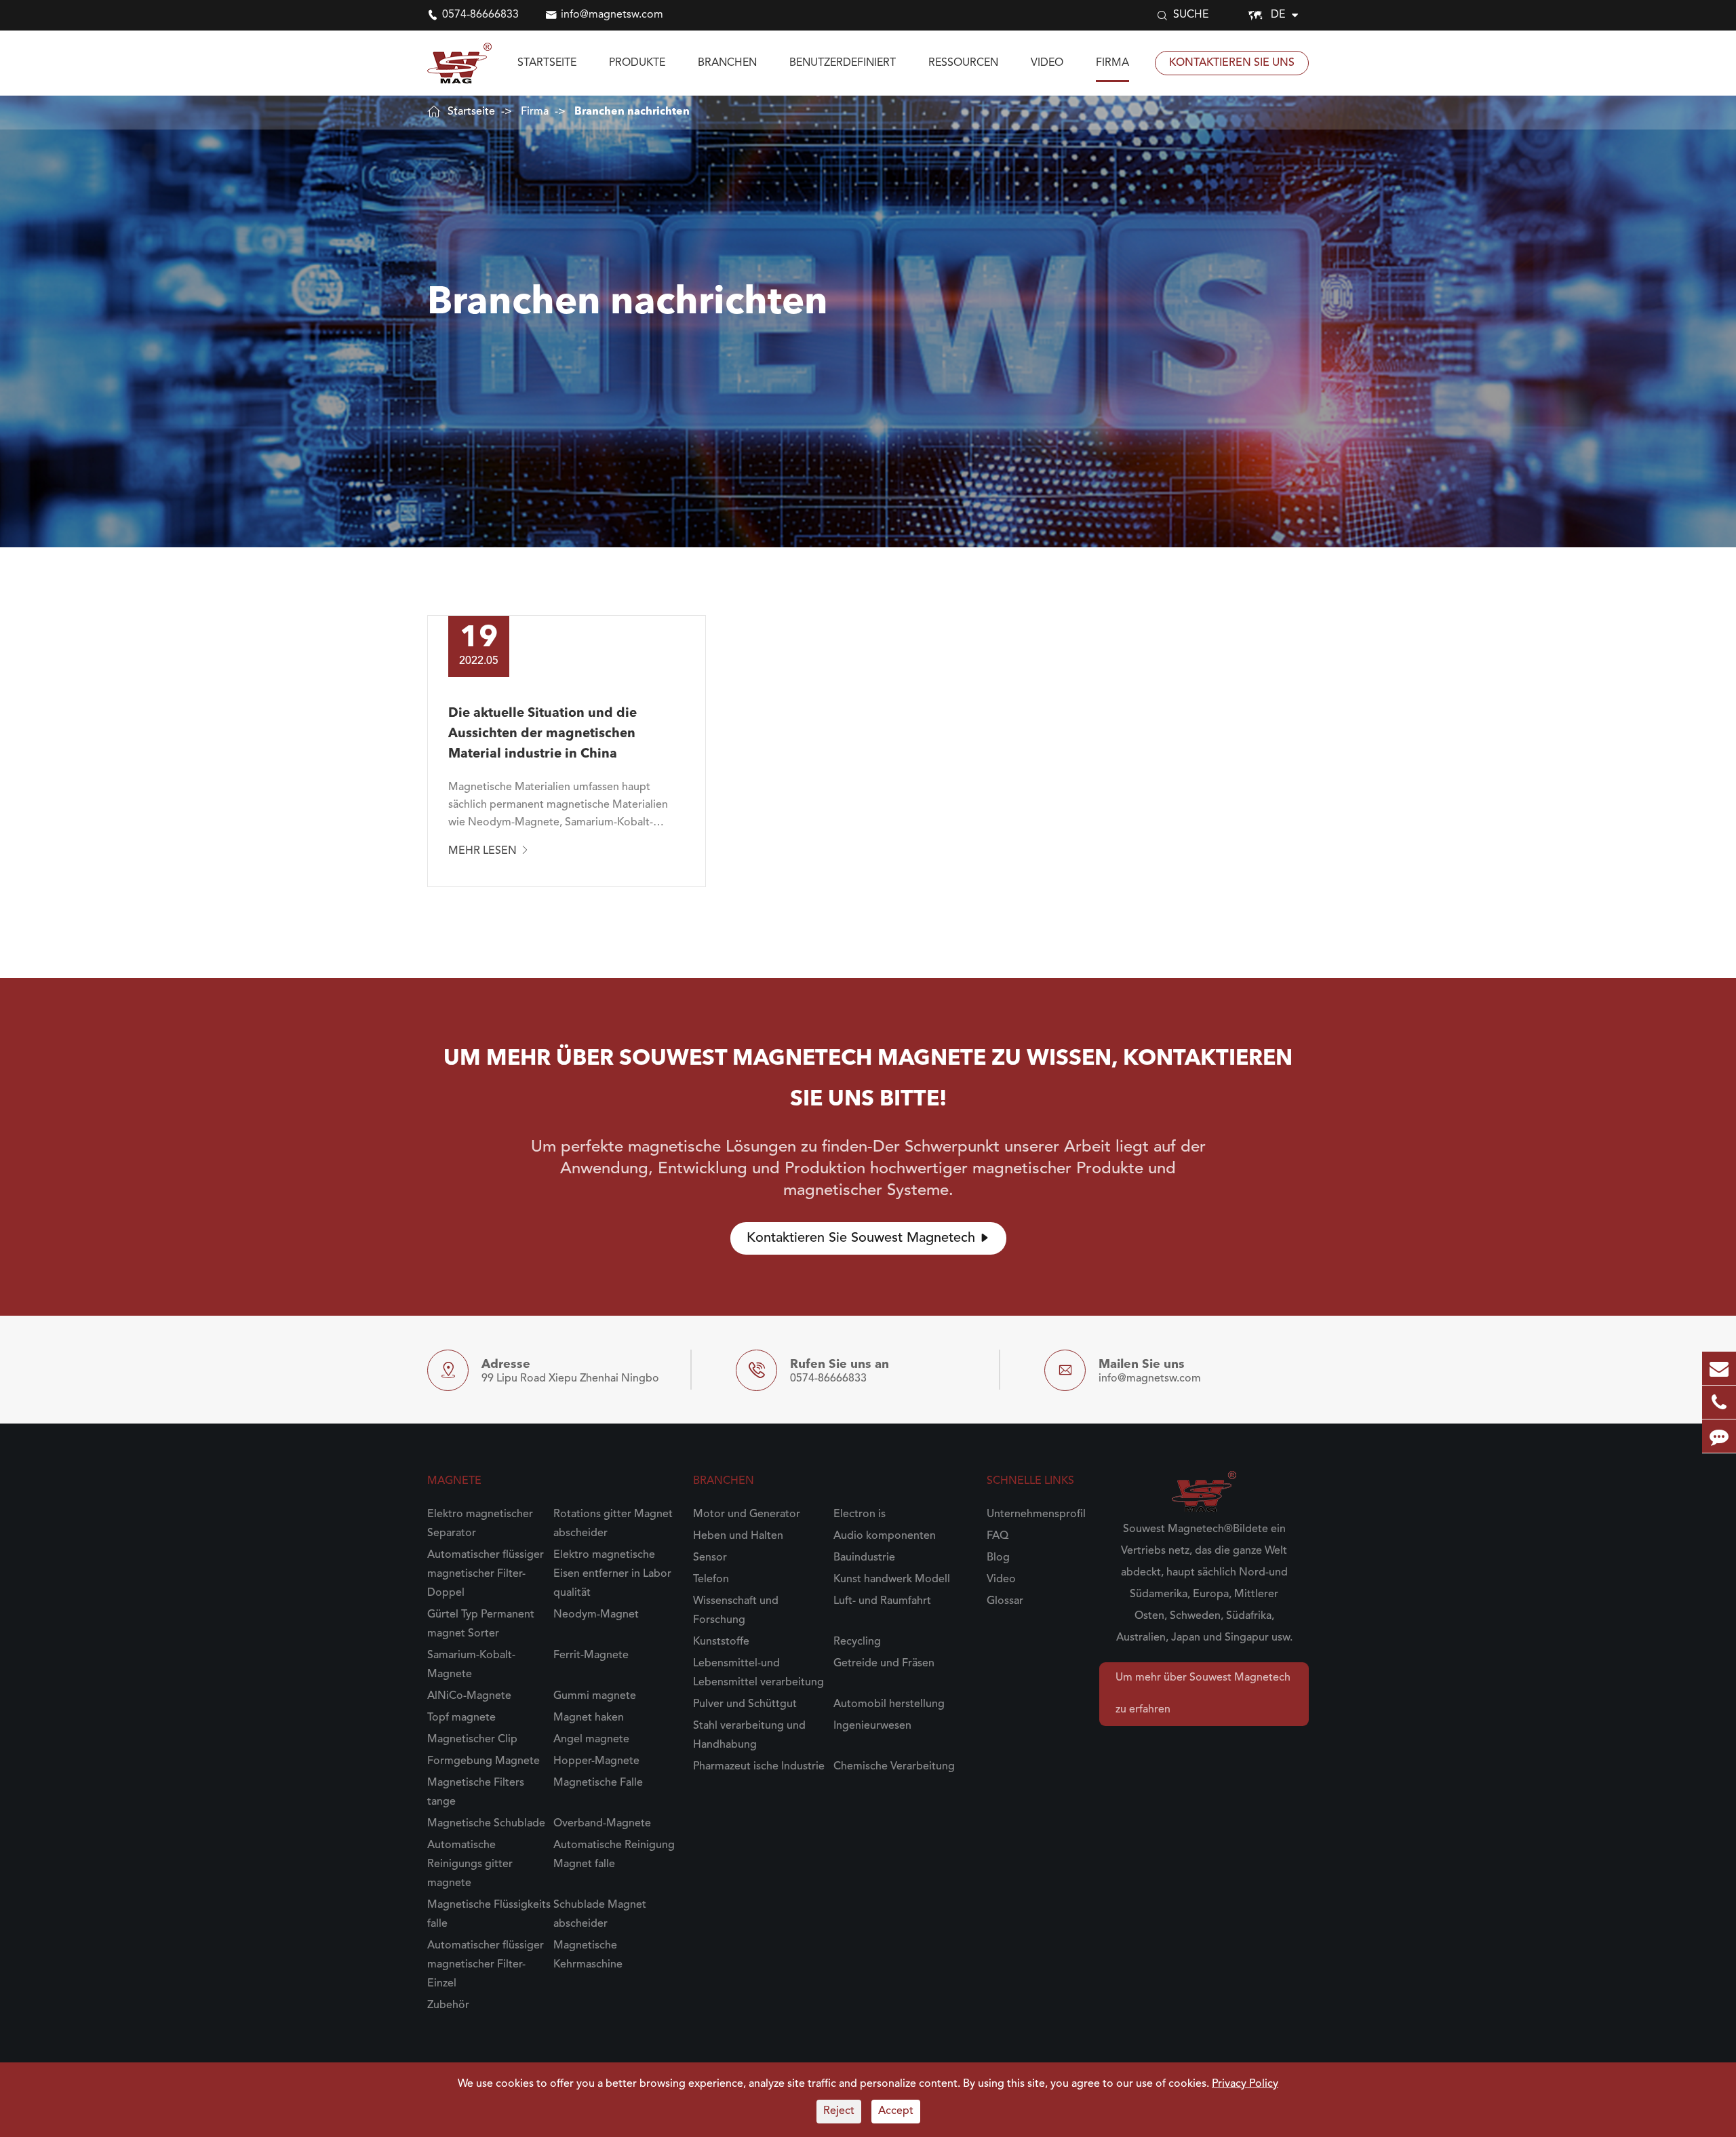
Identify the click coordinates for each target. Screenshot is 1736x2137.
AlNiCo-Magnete (469, 1696)
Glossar (1005, 1601)
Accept (896, 2111)
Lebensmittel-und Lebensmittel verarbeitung (758, 1673)
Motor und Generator (747, 1514)
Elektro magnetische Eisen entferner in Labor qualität (612, 1574)
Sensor (710, 1558)
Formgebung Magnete (484, 1761)
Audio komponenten (885, 1536)
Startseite (547, 63)
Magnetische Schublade (486, 1824)
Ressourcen (963, 63)
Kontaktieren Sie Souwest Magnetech (868, 1238)
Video (1047, 63)
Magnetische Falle (598, 1783)
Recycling (857, 1642)
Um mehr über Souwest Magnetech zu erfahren (1203, 1694)
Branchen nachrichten (632, 112)
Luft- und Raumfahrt (882, 1601)
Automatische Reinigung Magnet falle (614, 1855)
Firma (1112, 63)
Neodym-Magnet (596, 1615)
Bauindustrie (864, 1558)
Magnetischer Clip (472, 1740)
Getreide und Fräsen (884, 1664)
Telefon (711, 1580)
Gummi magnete (595, 1696)
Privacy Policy (1245, 2084)
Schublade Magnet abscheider (600, 1915)
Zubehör (448, 2005)
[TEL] (1719, 1402)
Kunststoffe (721, 1642)
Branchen (727, 63)
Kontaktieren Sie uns (1232, 63)
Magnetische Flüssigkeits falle (489, 1915)
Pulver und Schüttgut (745, 1704)
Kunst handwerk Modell (892, 1580)
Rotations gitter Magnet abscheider (613, 1524)
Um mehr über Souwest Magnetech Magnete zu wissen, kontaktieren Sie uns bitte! (868, 1080)
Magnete (454, 1481)
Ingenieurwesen (872, 1726)
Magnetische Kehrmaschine (588, 1955)
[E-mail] (1719, 1368)
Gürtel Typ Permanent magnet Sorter (481, 1624)
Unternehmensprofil (1036, 1514)
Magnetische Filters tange (476, 1792)
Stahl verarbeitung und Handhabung (749, 1736)
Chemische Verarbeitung (894, 1767)
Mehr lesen (489, 850)
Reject (839, 2111)
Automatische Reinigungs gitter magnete (470, 1864)
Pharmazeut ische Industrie (759, 1767)
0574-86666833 (480, 15)
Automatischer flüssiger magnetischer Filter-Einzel (486, 1965)
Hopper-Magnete (596, 1761)
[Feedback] (1719, 1436)
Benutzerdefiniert (843, 63)
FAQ (998, 1536)
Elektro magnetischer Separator (480, 1524)
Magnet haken (589, 1718)
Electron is (860, 1514)
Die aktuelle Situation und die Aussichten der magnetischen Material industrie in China (542, 734)
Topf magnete (461, 1718)
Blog (998, 1558)
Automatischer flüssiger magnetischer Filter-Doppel (486, 1574)
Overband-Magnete (602, 1824)
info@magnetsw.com (612, 15)
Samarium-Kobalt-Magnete (471, 1665)
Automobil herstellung (889, 1704)
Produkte (637, 63)
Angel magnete (591, 1740)
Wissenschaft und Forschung (736, 1611)
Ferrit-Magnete (591, 1655)
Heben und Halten (738, 1536)
